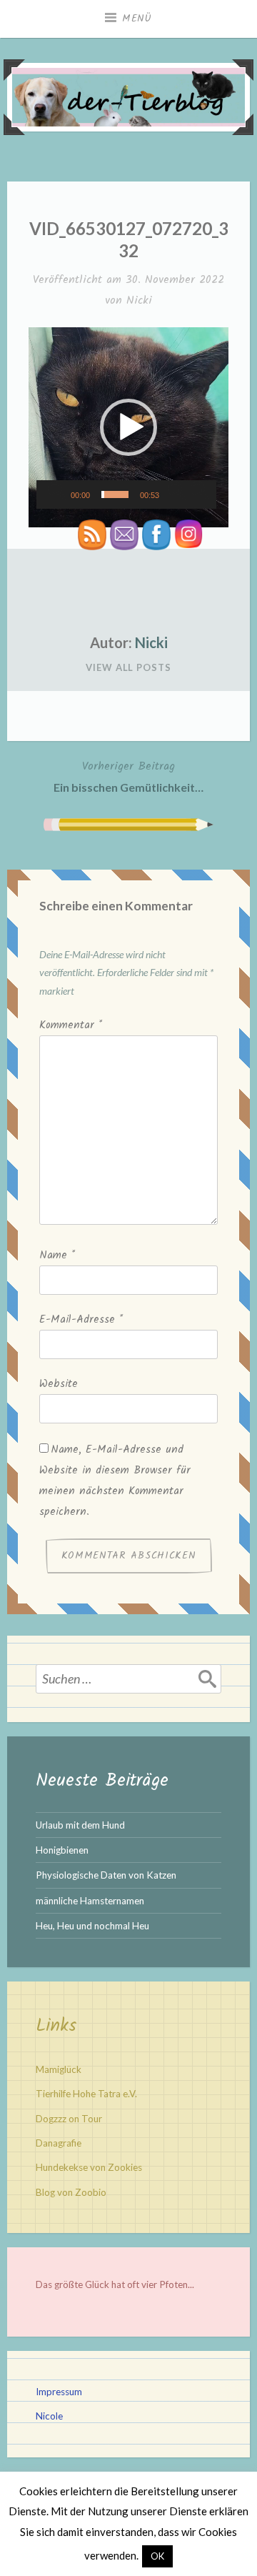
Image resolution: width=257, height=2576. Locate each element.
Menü (137, 19)
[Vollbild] (200, 491)
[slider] (115, 494)
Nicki (139, 300)
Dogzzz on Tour (69, 2119)
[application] (128, 427)
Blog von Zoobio (71, 2192)
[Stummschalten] (177, 491)
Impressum (59, 2392)
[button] (128, 427)
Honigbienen (62, 1850)
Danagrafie (59, 2143)
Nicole (49, 2416)
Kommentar (71, 1025)
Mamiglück (59, 2069)
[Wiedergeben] (57, 491)
